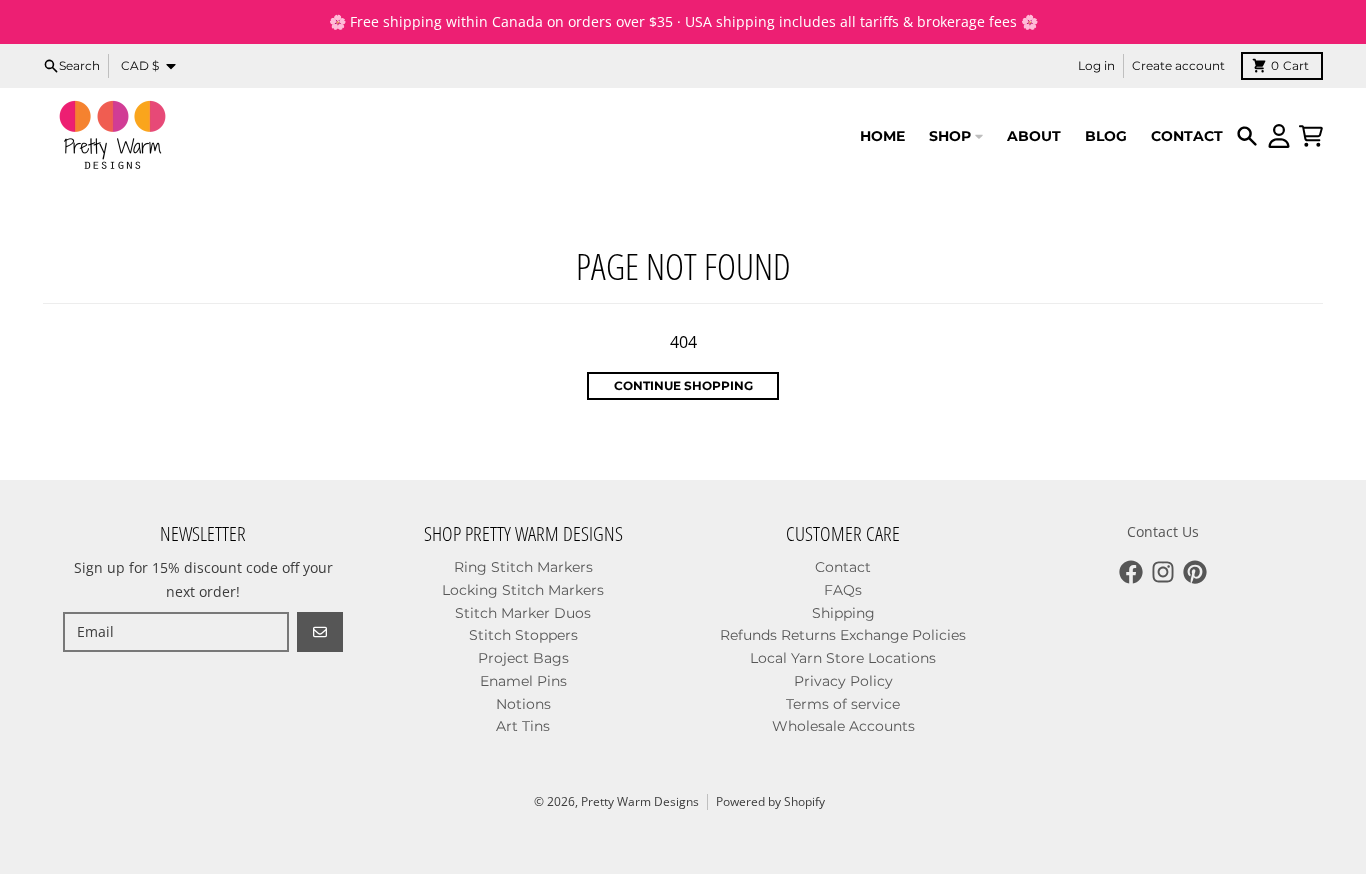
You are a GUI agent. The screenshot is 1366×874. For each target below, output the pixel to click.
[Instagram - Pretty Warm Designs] (1163, 572)
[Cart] (1311, 136)
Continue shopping (683, 385)
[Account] (1279, 136)
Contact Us (1163, 531)
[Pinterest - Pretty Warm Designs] (1195, 572)
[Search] (1247, 136)
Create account (1178, 65)
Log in (1096, 65)
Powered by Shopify (770, 801)
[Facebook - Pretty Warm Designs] (1131, 572)
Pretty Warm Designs (640, 801)
